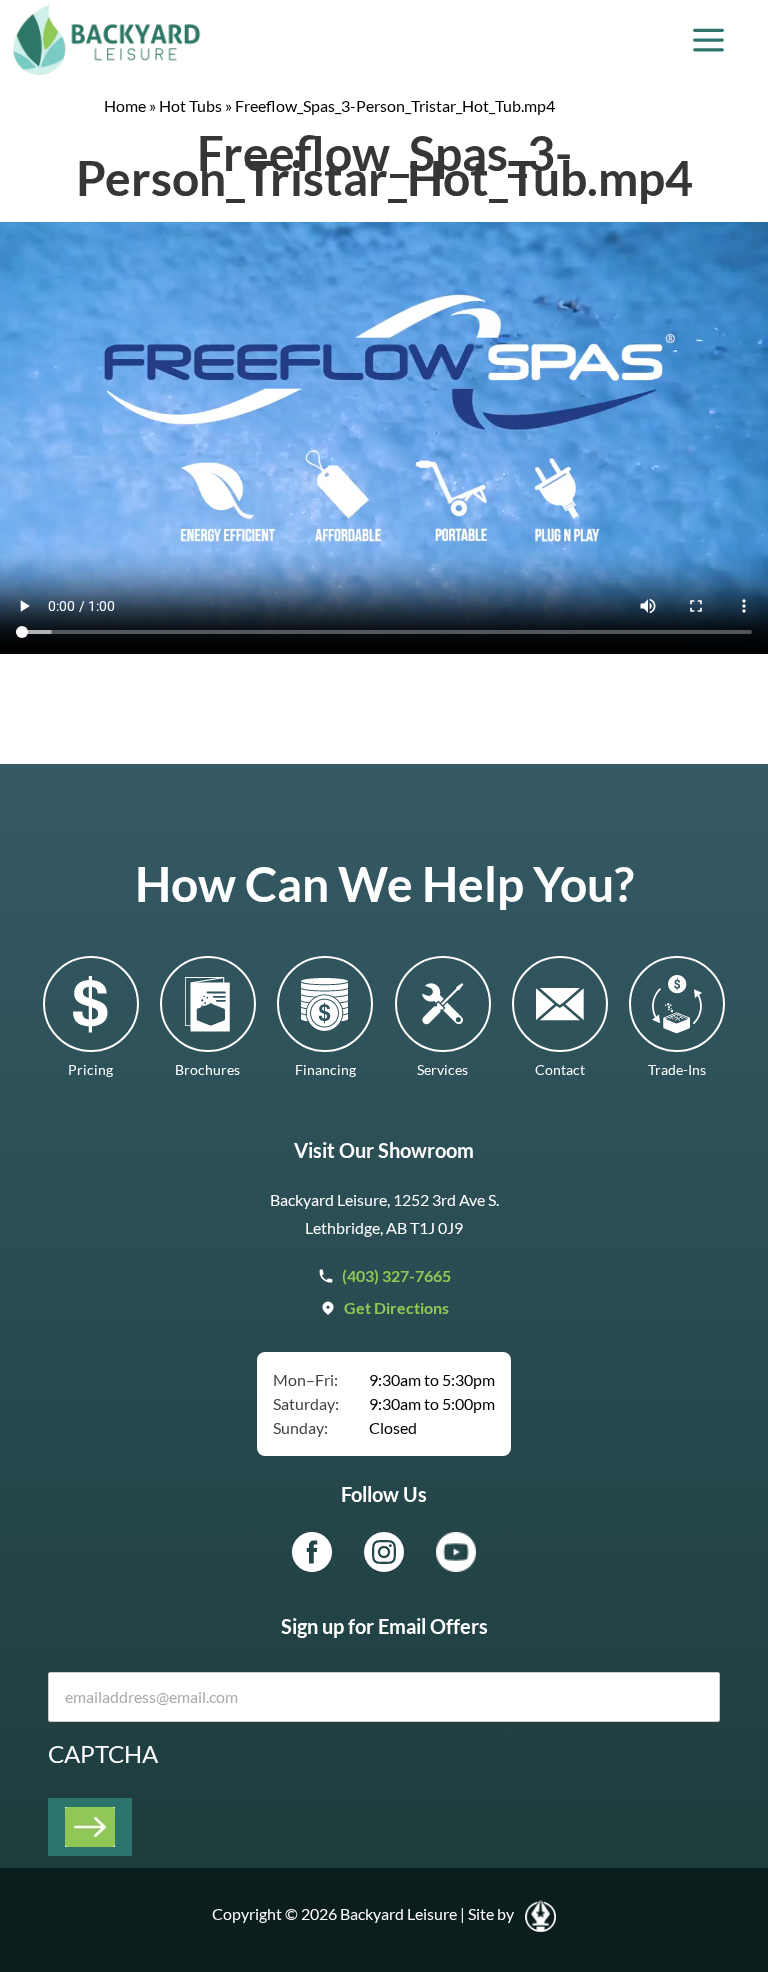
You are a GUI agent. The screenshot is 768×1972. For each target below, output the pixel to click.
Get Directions (396, 1307)
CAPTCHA (103, 1753)
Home (125, 105)
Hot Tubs (190, 105)
